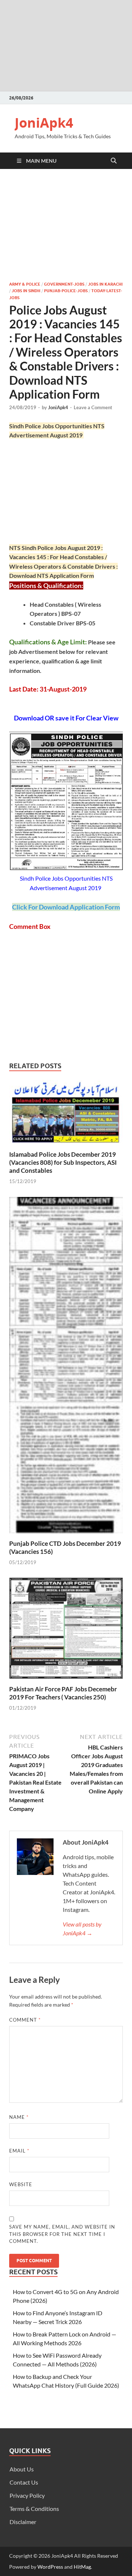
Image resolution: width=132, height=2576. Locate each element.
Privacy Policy (27, 2495)
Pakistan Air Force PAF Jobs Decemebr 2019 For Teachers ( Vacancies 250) (63, 1693)
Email (19, 2151)
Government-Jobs (64, 284)
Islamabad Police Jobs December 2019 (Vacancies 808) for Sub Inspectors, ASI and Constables (63, 1162)
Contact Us (24, 2482)
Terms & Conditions (34, 2509)
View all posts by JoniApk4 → (82, 1929)
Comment (25, 2020)
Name (19, 2117)
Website (21, 2184)
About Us (22, 2469)
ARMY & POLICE (25, 284)
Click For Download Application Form (66, 907)
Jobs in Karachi (105, 284)
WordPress (50, 2567)
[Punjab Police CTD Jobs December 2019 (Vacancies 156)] (66, 1367)
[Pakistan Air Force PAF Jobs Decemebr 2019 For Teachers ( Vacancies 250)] (66, 1630)
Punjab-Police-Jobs (66, 291)
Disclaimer (23, 2522)
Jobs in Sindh (26, 291)
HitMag (82, 2567)
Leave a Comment (93, 407)
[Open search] (114, 161)
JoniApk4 (44, 123)
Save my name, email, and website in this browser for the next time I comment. (62, 2234)
